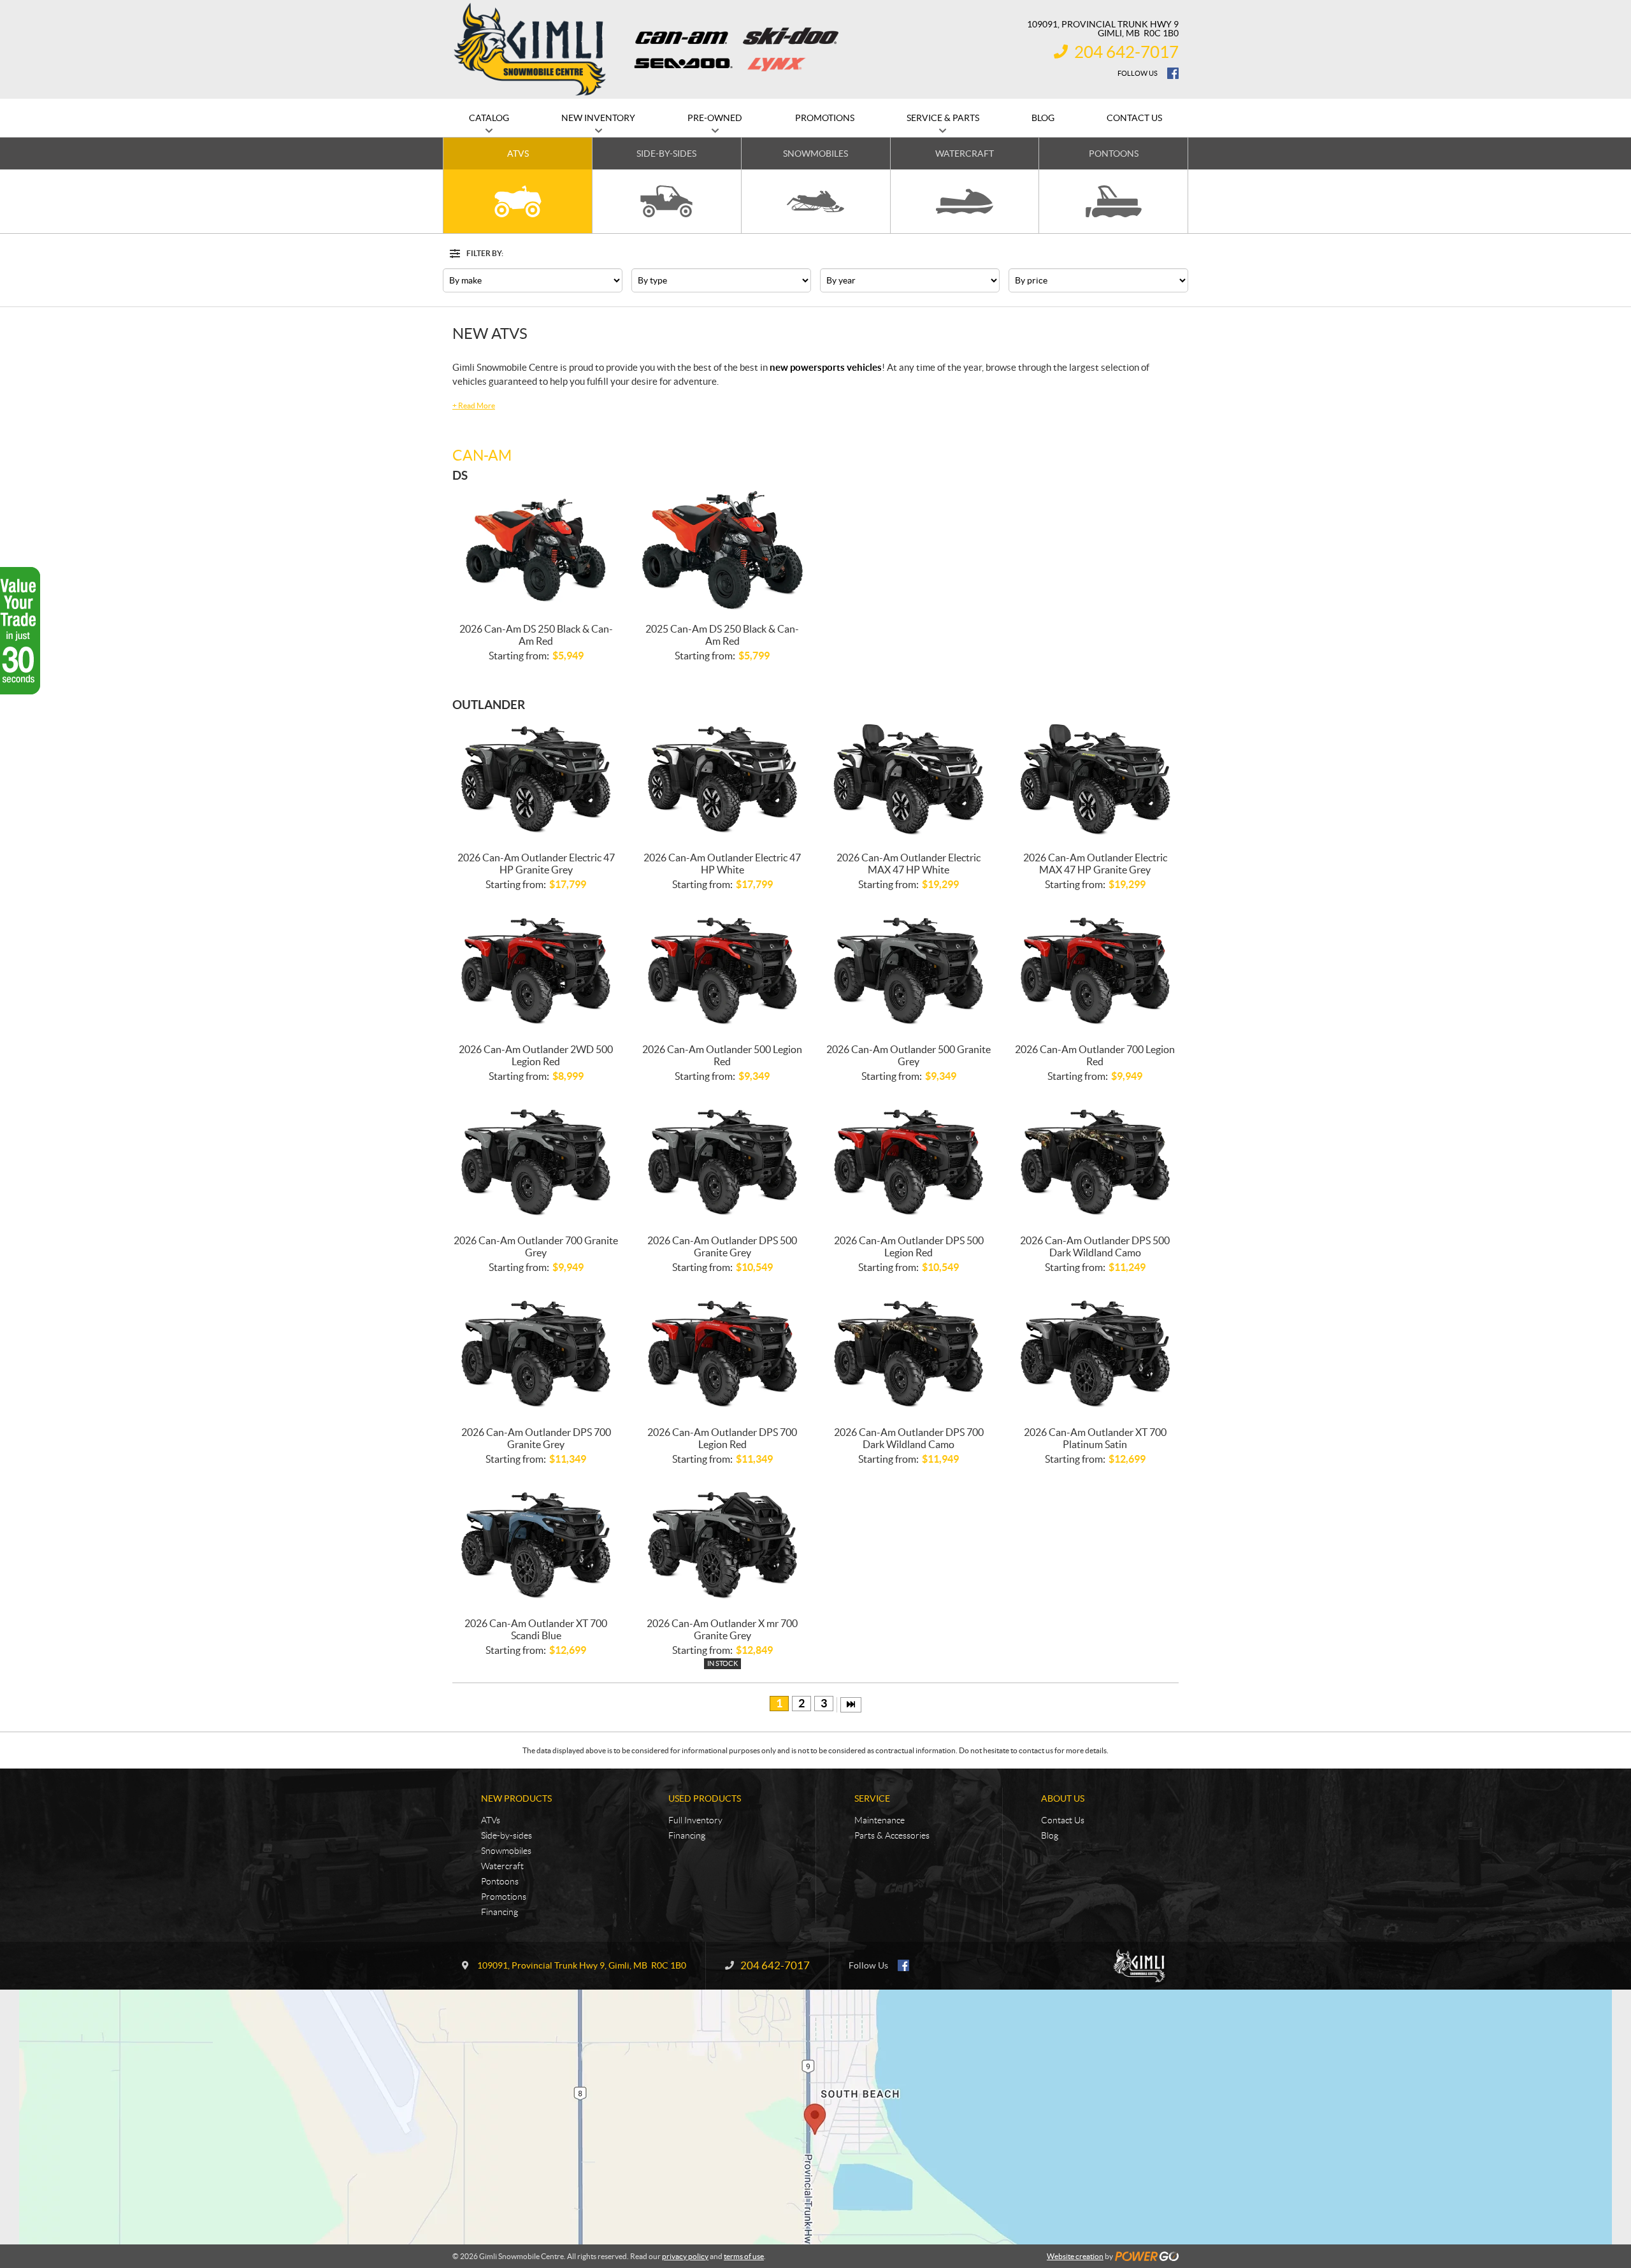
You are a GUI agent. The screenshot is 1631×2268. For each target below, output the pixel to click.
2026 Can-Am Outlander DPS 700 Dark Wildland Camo (909, 1438)
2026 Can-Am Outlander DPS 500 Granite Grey (722, 1246)
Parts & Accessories (892, 1835)
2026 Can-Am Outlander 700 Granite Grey (536, 1246)
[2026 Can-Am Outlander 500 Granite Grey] (909, 971)
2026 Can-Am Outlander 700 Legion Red (1095, 1055)
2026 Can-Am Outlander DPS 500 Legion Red (909, 1246)
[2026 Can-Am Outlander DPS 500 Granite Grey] (723, 1163)
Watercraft (502, 1866)
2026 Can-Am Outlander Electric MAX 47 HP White (909, 864)
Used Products (705, 1798)
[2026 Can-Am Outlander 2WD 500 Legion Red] (536, 971)
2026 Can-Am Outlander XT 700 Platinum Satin (1095, 1438)
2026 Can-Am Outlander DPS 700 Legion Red (722, 1438)
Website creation (1075, 2256)
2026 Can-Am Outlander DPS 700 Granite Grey (536, 1438)
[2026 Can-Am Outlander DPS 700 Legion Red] (723, 1354)
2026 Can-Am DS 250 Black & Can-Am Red (536, 635)
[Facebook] (1173, 73)
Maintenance (880, 1820)
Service (872, 1798)
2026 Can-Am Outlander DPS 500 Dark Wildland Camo (1095, 1246)
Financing (499, 1912)
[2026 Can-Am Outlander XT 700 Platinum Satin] (1096, 1354)
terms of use (744, 2256)
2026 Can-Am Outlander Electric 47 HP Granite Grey (536, 864)
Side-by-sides (507, 1835)
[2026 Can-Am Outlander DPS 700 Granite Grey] (536, 1354)
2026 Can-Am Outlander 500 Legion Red (722, 1055)
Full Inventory (695, 1820)
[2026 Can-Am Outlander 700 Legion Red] (1096, 971)
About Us (1063, 1798)
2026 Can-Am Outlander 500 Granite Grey (909, 1055)
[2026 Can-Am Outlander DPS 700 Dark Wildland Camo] (909, 1354)
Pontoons (500, 1881)
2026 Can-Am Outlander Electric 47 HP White (722, 864)
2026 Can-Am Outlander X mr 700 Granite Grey (722, 1629)
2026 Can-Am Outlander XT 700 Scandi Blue (536, 1629)
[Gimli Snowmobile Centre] (530, 49)
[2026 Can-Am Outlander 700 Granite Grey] (536, 1163)
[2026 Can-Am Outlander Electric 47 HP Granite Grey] (536, 780)
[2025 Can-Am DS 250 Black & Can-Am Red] (723, 551)
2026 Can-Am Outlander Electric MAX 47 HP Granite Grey (1095, 864)
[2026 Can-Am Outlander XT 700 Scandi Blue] (536, 1546)
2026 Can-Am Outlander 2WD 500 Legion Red (536, 1055)
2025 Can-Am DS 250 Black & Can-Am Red (722, 635)
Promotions (504, 1897)
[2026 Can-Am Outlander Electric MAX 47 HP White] (909, 780)
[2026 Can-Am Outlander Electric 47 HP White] (723, 780)
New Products (516, 1798)
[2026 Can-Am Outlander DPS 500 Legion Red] (909, 1163)
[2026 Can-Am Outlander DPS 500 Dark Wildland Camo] (1096, 1163)
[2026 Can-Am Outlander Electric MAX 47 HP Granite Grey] (1096, 780)
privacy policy (685, 2256)
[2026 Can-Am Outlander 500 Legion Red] (723, 971)
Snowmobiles (506, 1851)
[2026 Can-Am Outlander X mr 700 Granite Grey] (723, 1546)
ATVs (491, 1820)
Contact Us (1063, 1820)
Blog (1050, 1835)
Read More (474, 406)
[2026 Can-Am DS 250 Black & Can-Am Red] (536, 551)
